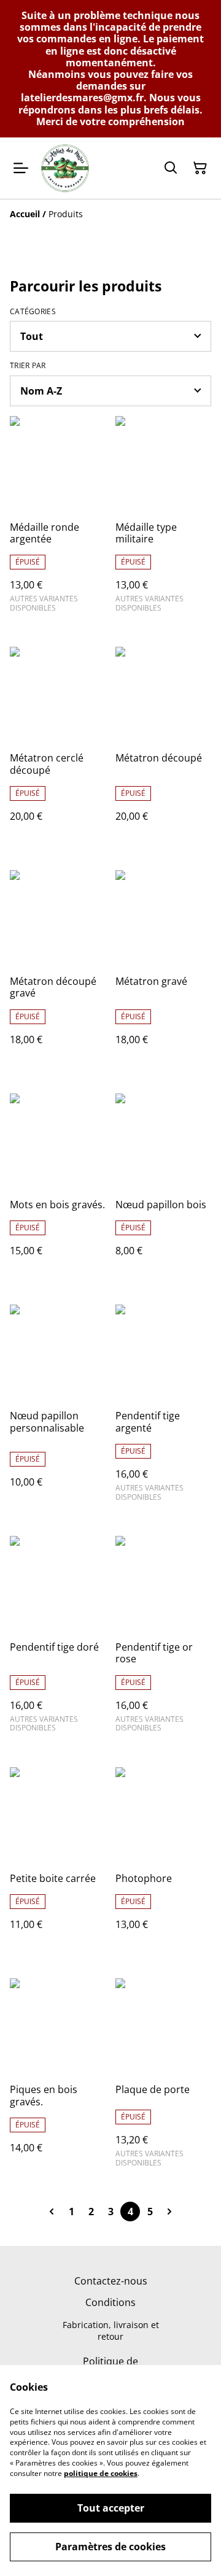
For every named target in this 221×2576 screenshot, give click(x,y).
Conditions (110, 2302)
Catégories (33, 312)
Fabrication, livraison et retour (111, 2331)
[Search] (171, 168)
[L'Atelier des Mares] (65, 168)
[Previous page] (52, 2212)
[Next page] (169, 2212)
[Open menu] (21, 168)
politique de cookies (101, 2473)
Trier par (28, 366)
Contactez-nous (111, 2281)
